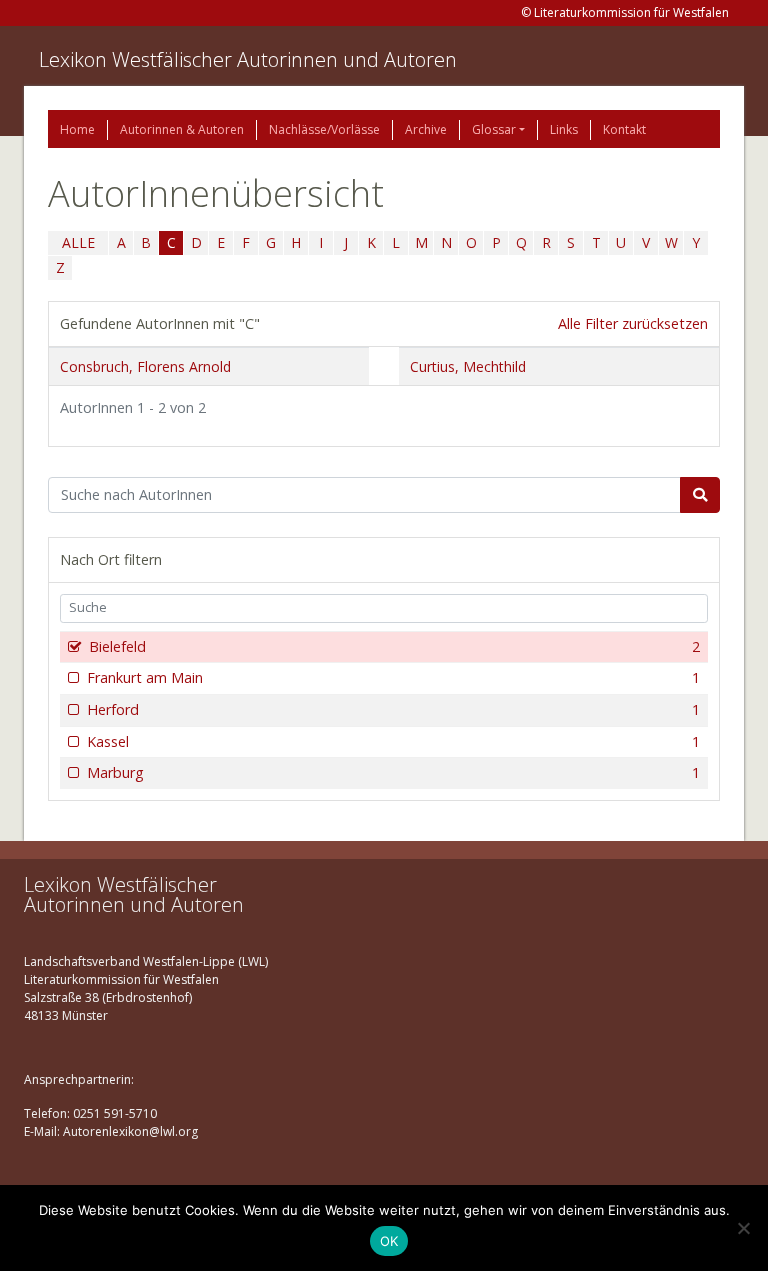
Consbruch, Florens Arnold (145, 366)
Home (77, 129)
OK (389, 1241)
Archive (426, 129)
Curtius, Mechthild (468, 366)
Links (564, 129)
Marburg (393, 772)
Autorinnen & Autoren (182, 129)
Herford (393, 709)
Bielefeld (394, 646)
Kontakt (624, 129)
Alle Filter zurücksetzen (633, 323)
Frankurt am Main (393, 677)
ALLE (78, 242)
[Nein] (743, 1228)
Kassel (393, 741)
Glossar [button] (494, 129)
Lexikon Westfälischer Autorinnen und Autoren (248, 59)
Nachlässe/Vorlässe (324, 129)
